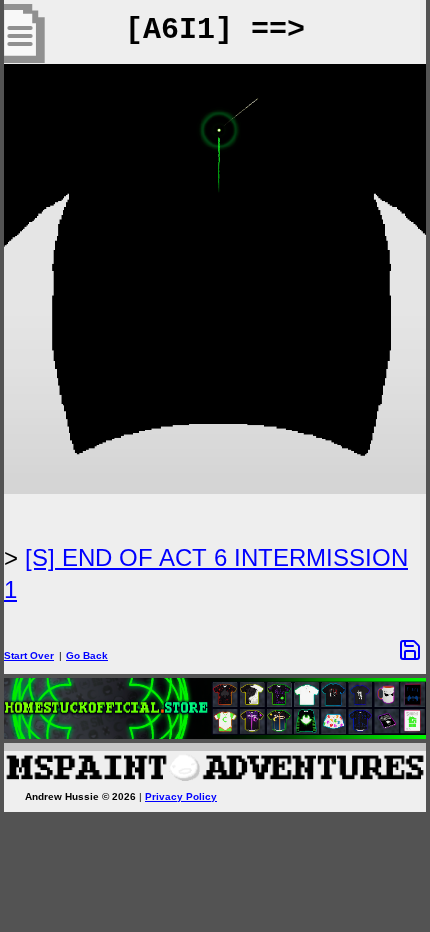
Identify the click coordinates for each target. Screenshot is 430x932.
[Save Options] (410, 650)
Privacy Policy (181, 796)
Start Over (29, 655)
